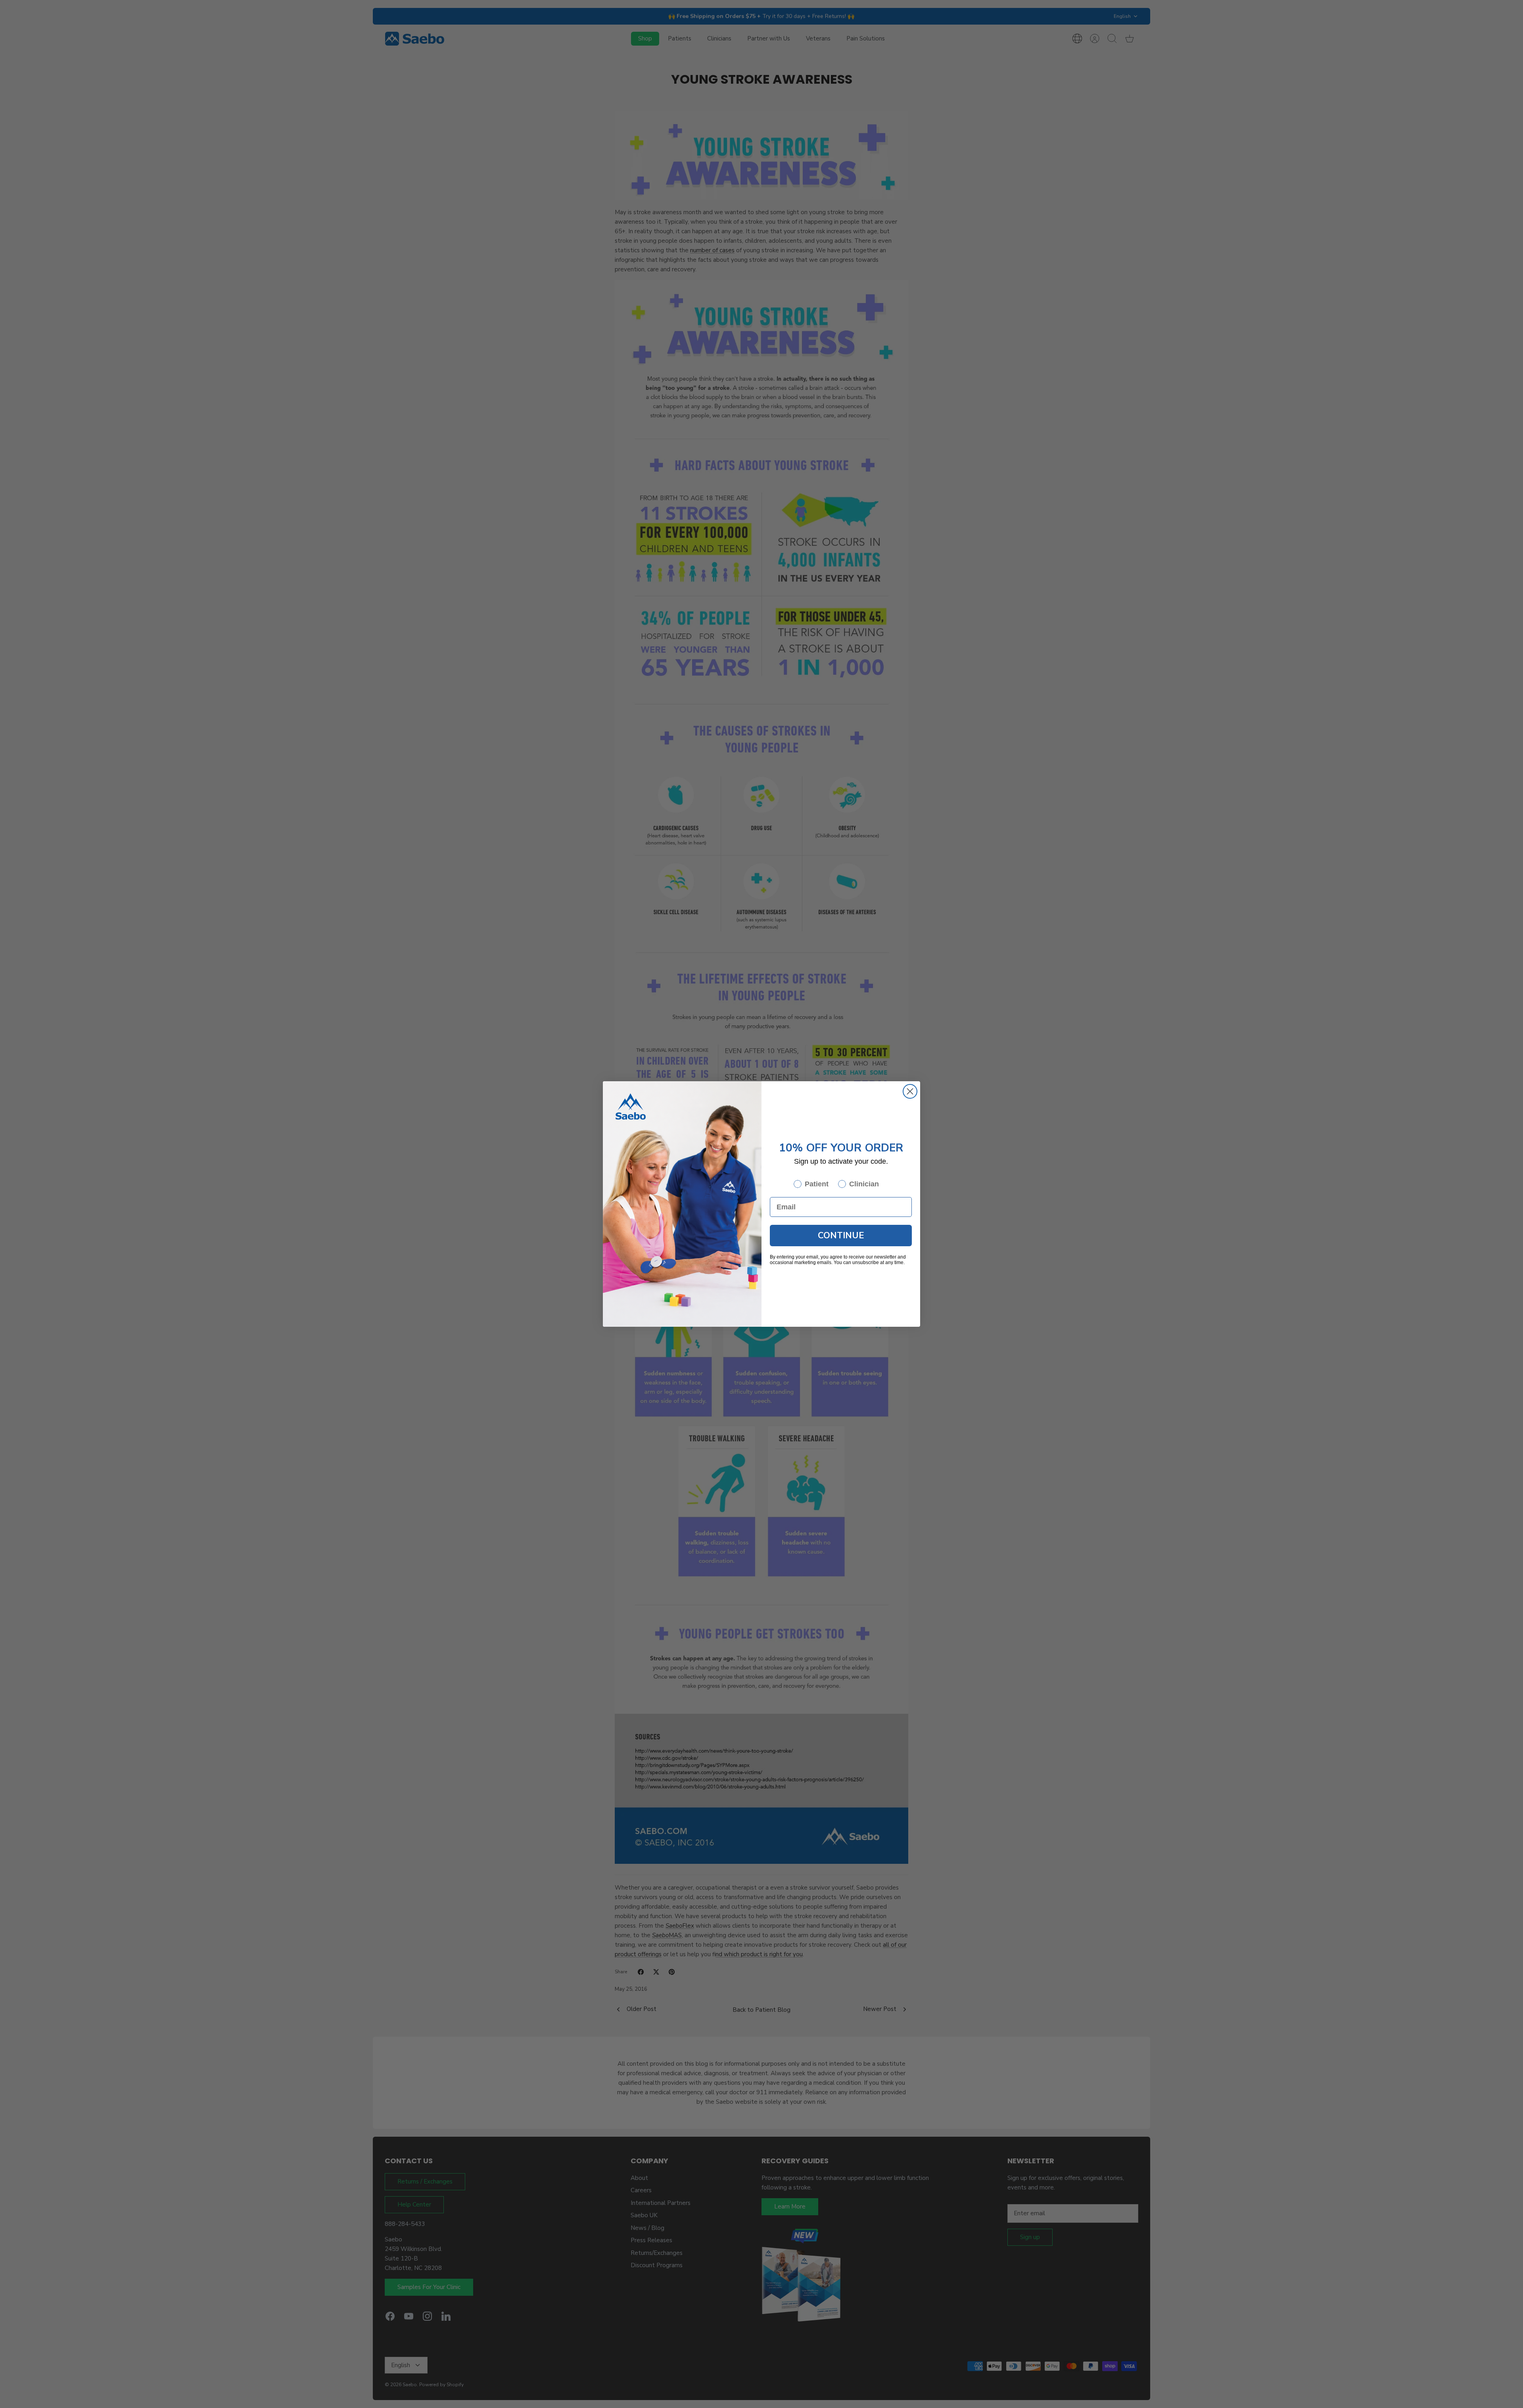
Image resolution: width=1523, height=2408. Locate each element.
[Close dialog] (910, 1091)
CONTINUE (841, 1236)
